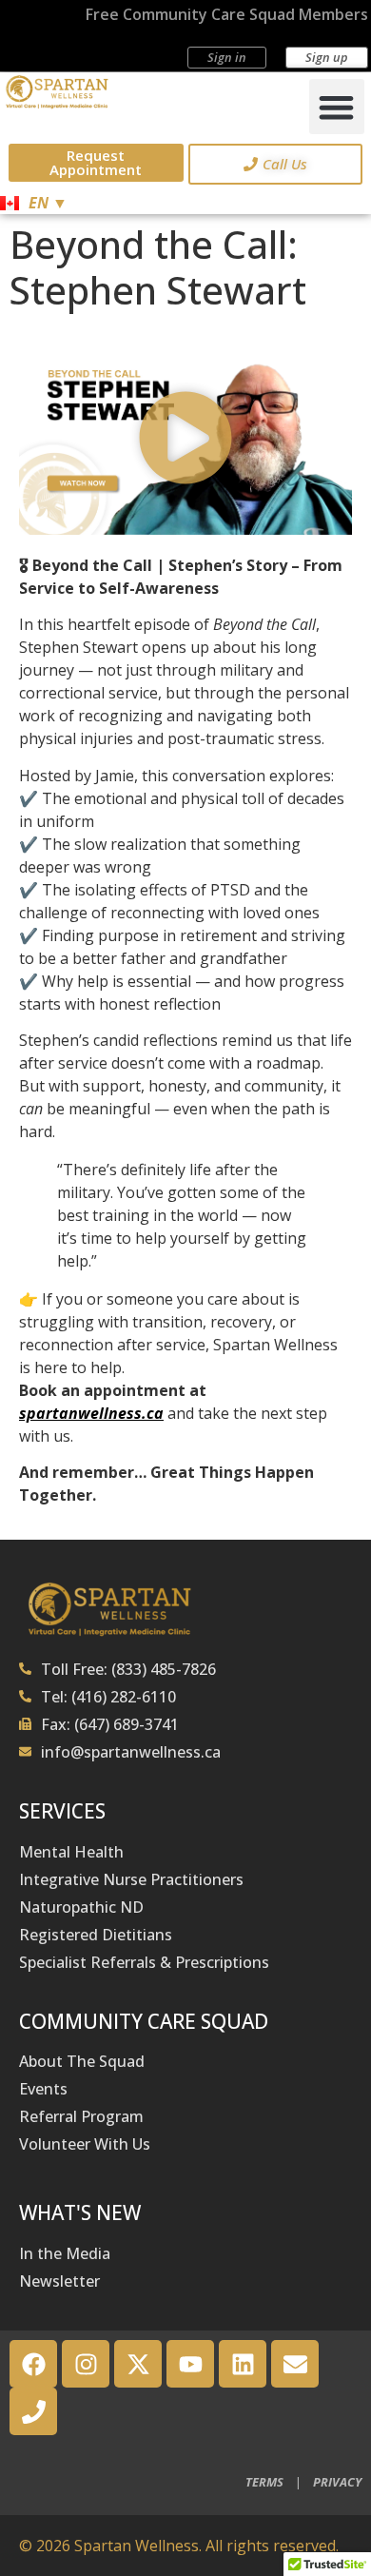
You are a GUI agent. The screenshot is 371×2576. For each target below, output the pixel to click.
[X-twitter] (138, 2364)
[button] (337, 107)
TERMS (264, 2482)
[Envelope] (295, 2364)
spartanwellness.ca (91, 1413)
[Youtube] (190, 2364)
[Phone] (33, 2411)
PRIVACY (337, 2482)
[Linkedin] (243, 2364)
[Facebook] (33, 2364)
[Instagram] (86, 2364)
